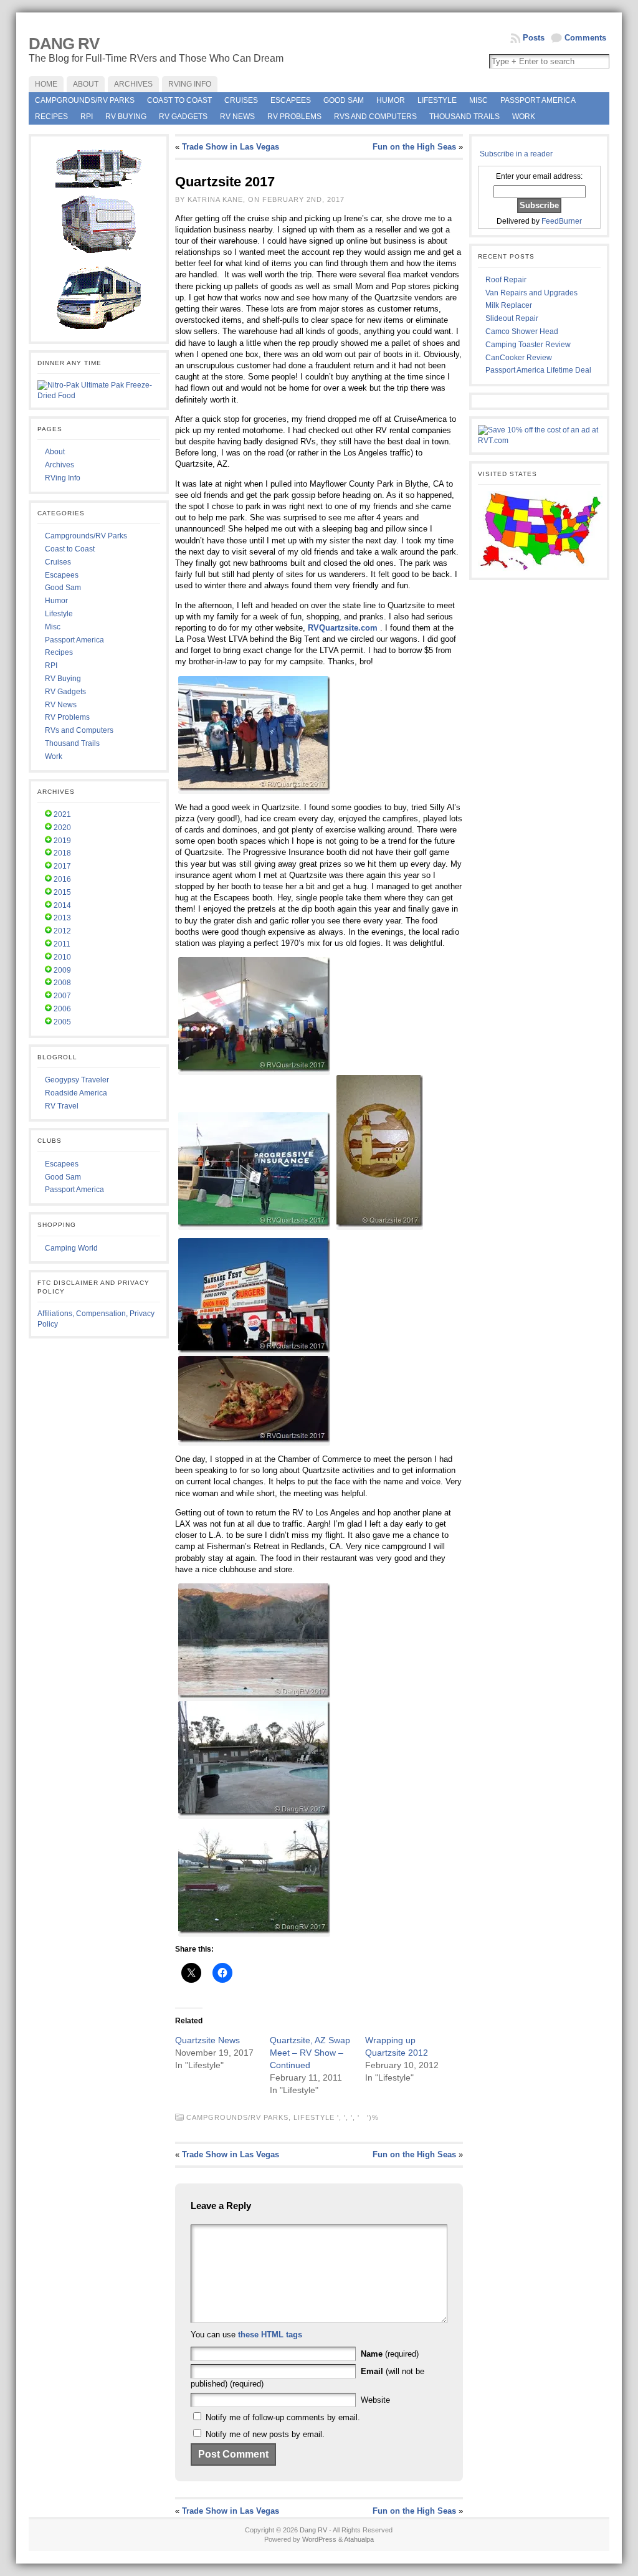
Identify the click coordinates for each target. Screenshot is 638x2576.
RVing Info (63, 478)
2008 (62, 983)
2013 (62, 918)
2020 (62, 828)
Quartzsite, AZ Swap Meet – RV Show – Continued (310, 2053)
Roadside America (76, 1093)
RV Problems (294, 117)
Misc (478, 100)
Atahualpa (359, 2539)
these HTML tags (270, 2335)
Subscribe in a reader (516, 154)
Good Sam (344, 100)
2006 (62, 1009)
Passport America (538, 100)
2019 (62, 841)
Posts (534, 38)
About (55, 452)
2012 (62, 931)
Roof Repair (506, 280)
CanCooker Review (519, 358)
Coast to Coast (179, 100)
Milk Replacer (509, 305)
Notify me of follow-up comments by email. (283, 2417)
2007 (62, 996)
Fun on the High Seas (414, 147)
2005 (62, 1022)
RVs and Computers (375, 117)
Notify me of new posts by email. (265, 2434)
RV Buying (126, 117)
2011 (62, 944)
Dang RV (64, 44)
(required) (390, 2354)
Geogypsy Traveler (77, 1080)
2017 (62, 866)
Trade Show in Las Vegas (231, 147)
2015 (62, 892)
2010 (62, 957)
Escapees (291, 100)
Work (524, 117)
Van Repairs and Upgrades (531, 293)
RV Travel (62, 1106)
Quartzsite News (207, 2040)
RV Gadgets (183, 117)
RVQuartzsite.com (343, 628)
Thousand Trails (464, 117)
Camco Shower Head (522, 332)
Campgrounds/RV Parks (85, 100)
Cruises (241, 100)
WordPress (319, 2539)
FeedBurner (562, 221)
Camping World (71, 1248)
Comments (585, 38)
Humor (391, 100)
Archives (60, 465)
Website (375, 2400)
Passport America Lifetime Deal (538, 370)
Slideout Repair (512, 318)
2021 (62, 814)
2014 (62, 905)
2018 (62, 853)
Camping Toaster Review (528, 345)
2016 (62, 879)
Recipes (51, 117)
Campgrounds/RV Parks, (240, 2117)
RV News (237, 117)
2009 (62, 970)
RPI (87, 117)
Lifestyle (437, 100)
